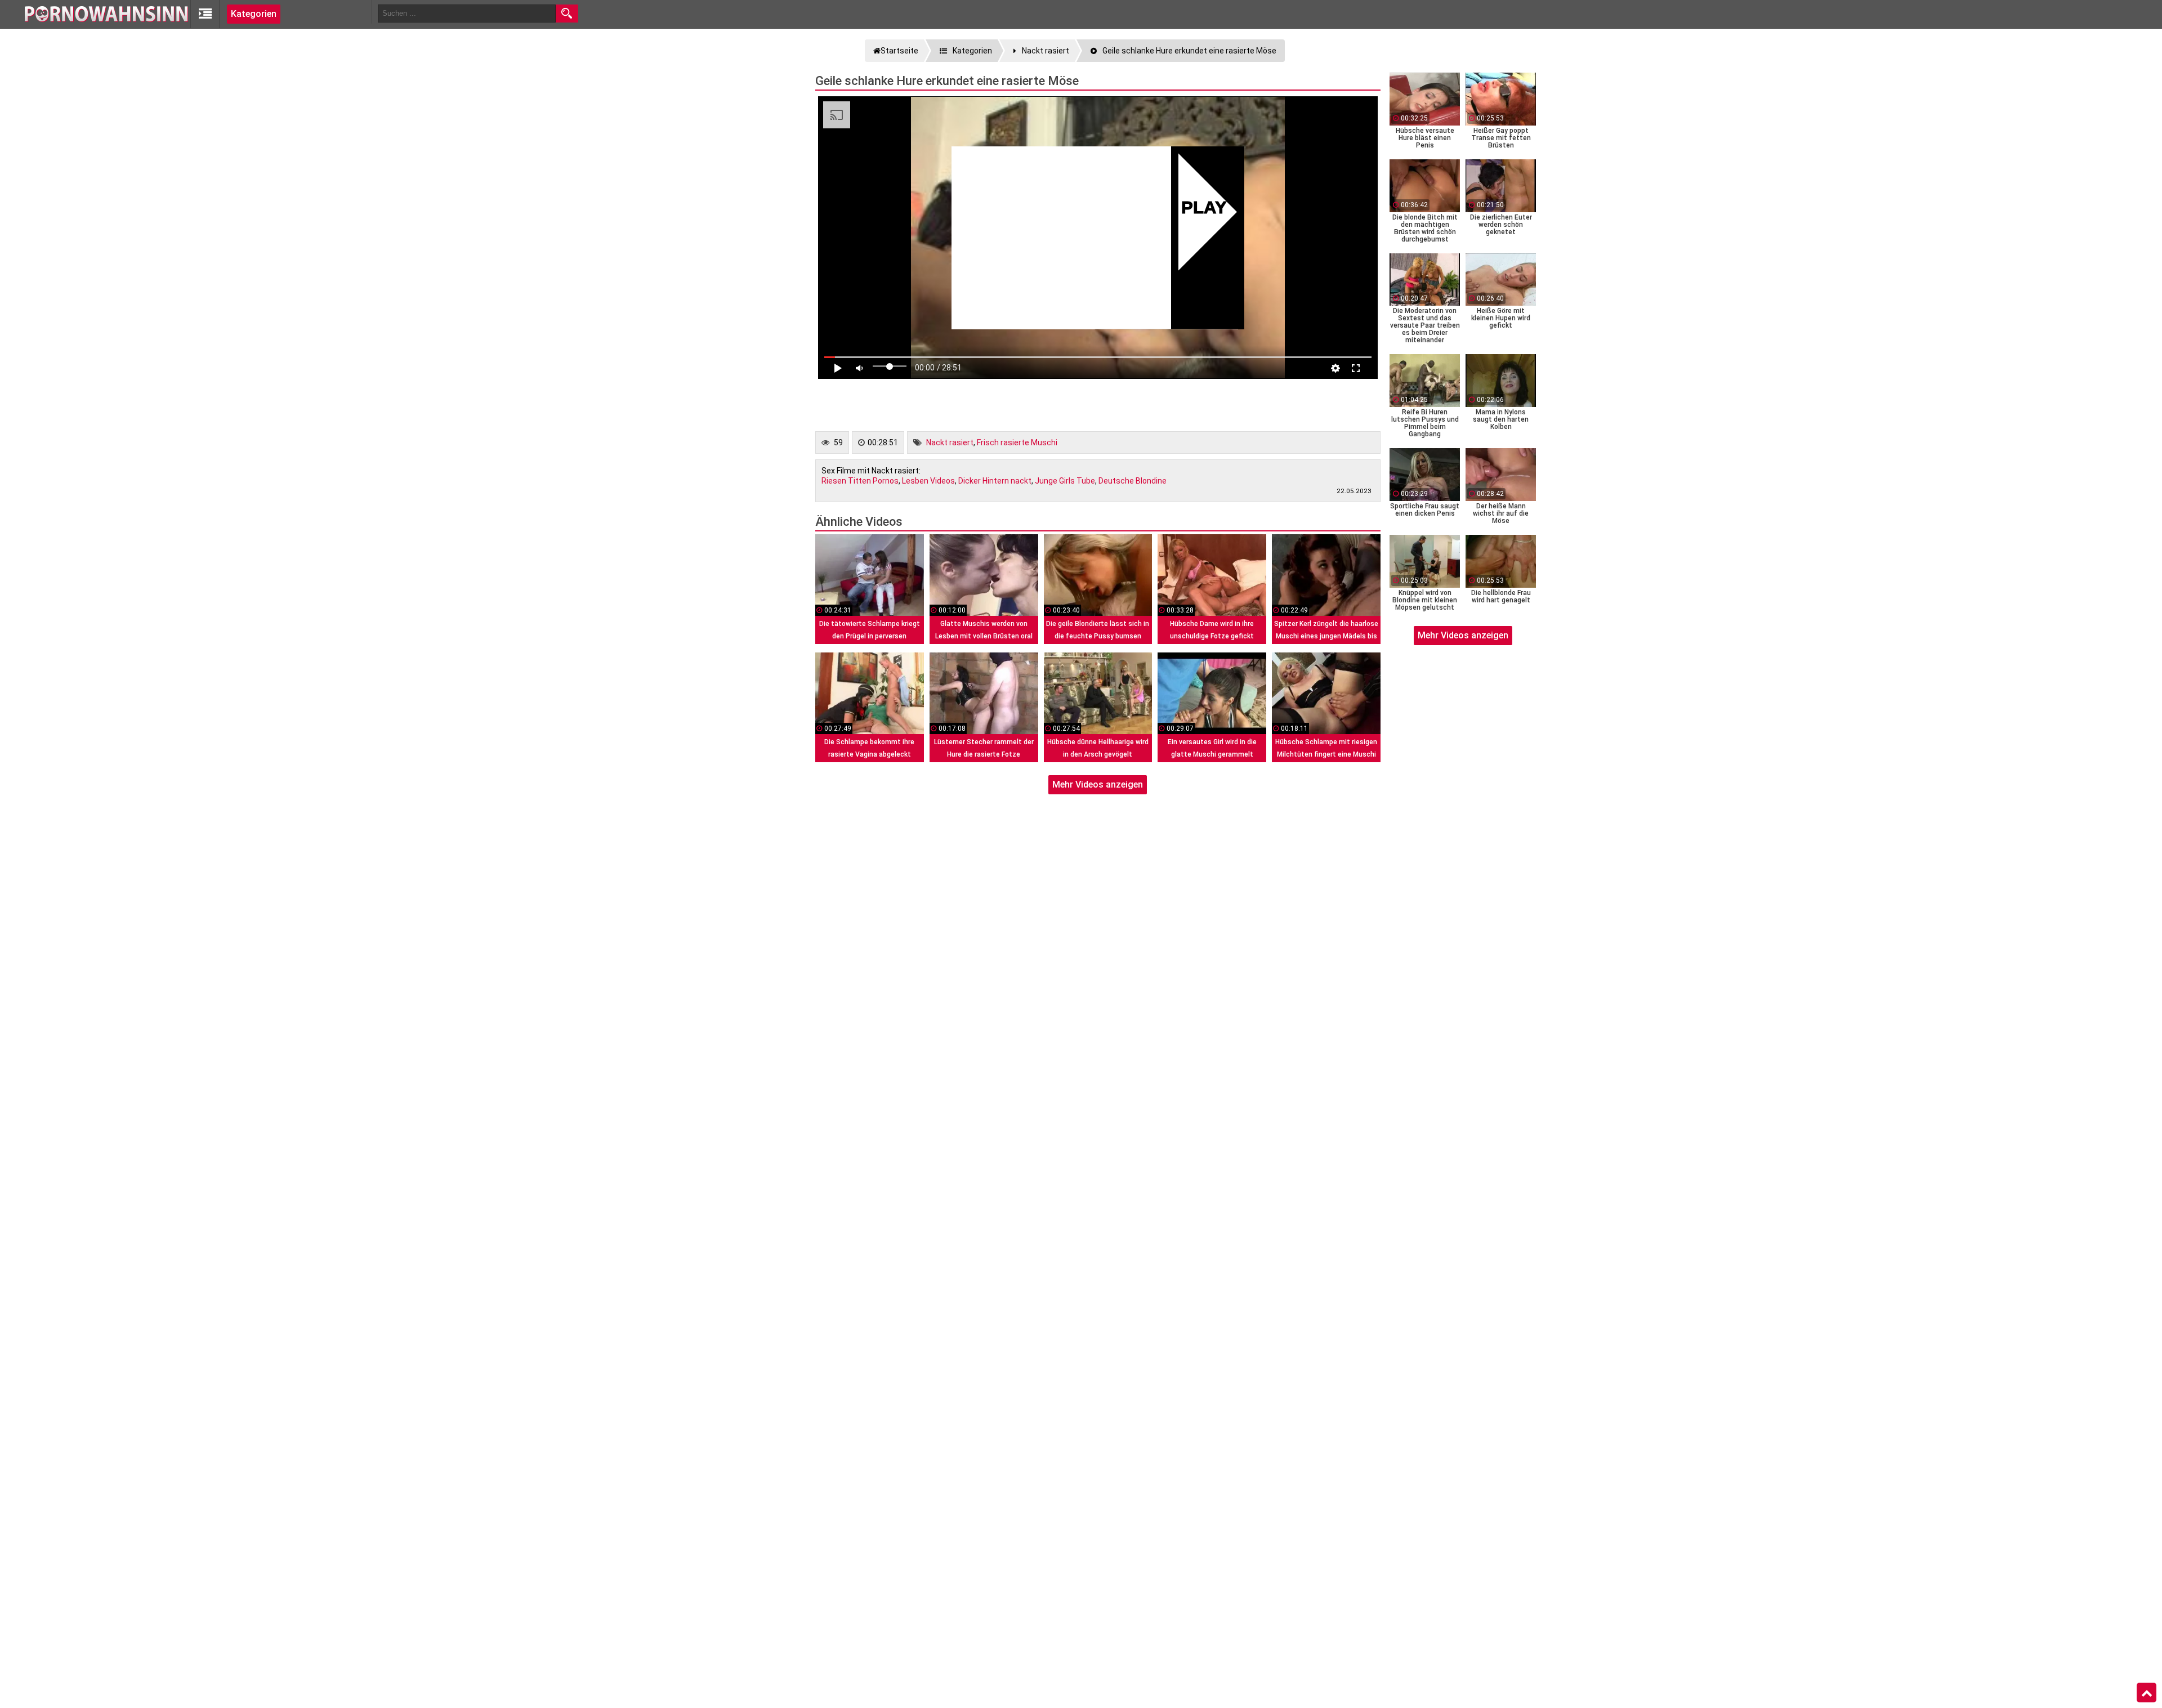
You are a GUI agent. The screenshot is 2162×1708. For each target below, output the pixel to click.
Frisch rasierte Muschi (1017, 442)
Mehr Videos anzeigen (1098, 784)
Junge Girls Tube (1065, 481)
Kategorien (254, 14)
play (1204, 209)
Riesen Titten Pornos (860, 481)
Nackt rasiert (950, 442)
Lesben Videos (928, 481)
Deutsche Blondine (1133, 481)
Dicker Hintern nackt (995, 481)
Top (2147, 1693)
